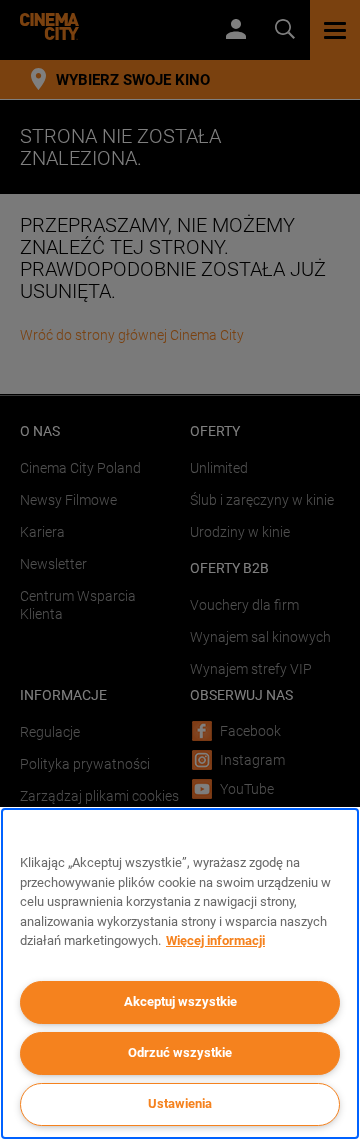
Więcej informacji (215, 940)
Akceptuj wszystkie (180, 1001)
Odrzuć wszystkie (180, 1052)
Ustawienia (180, 1103)
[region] (180, 973)
